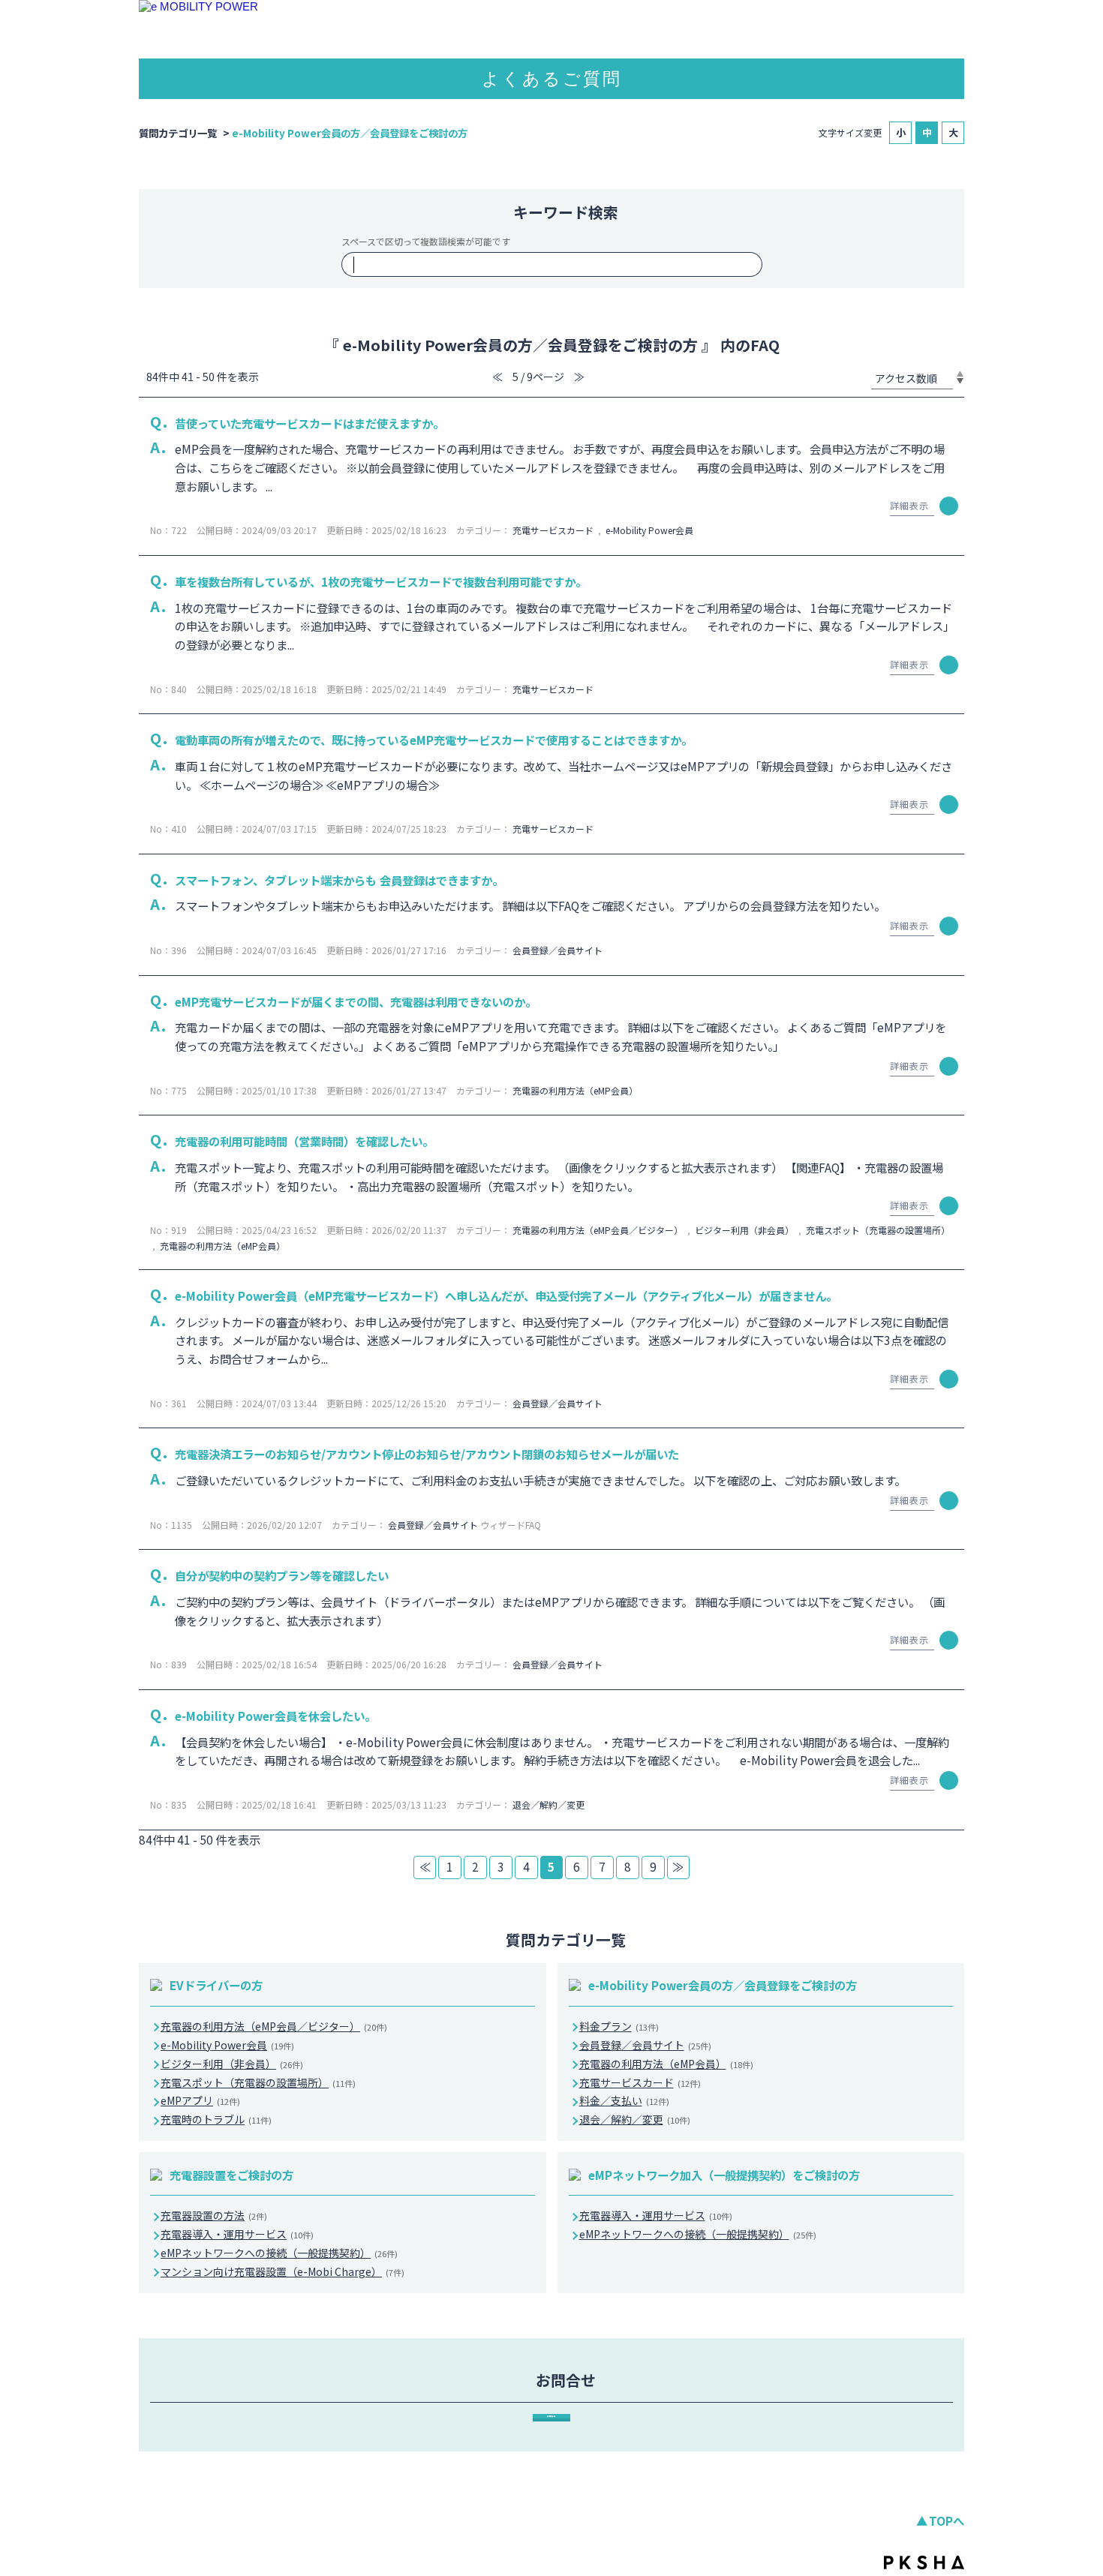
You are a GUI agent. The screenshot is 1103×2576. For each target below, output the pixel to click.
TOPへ (947, 2520)
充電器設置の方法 (214, 2215)
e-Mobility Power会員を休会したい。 (275, 1716)
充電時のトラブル (216, 2119)
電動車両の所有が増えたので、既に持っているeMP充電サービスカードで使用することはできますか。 (434, 740)
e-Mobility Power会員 (649, 530)
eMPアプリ (200, 2100)
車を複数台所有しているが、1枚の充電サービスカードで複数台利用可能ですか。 (381, 581)
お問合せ (551, 2416)
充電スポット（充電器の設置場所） (878, 1230)
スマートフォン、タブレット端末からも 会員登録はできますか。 (339, 880)
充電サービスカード (553, 530)
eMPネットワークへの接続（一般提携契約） (279, 2253)
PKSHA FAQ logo (924, 2562)
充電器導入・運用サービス (237, 2234)
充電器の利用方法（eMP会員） (575, 1090)
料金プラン (619, 2026)
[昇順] (960, 374)
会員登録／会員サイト (558, 950)
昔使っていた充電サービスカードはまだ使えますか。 (310, 423)
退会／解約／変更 (548, 1804)
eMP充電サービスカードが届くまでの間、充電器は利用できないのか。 (356, 1001)
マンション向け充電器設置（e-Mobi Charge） (283, 2271)
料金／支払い (624, 2100)
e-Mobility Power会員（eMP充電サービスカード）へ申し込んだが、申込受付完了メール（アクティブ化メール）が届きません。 (506, 1296)
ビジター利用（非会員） (744, 1230)
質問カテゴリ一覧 (178, 133)
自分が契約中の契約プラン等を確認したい (282, 1575)
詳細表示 (909, 505)
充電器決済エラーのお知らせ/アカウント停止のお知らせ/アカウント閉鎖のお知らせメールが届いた (427, 1454)
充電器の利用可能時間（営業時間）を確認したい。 (304, 1141)
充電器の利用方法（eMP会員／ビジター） (598, 1230)
